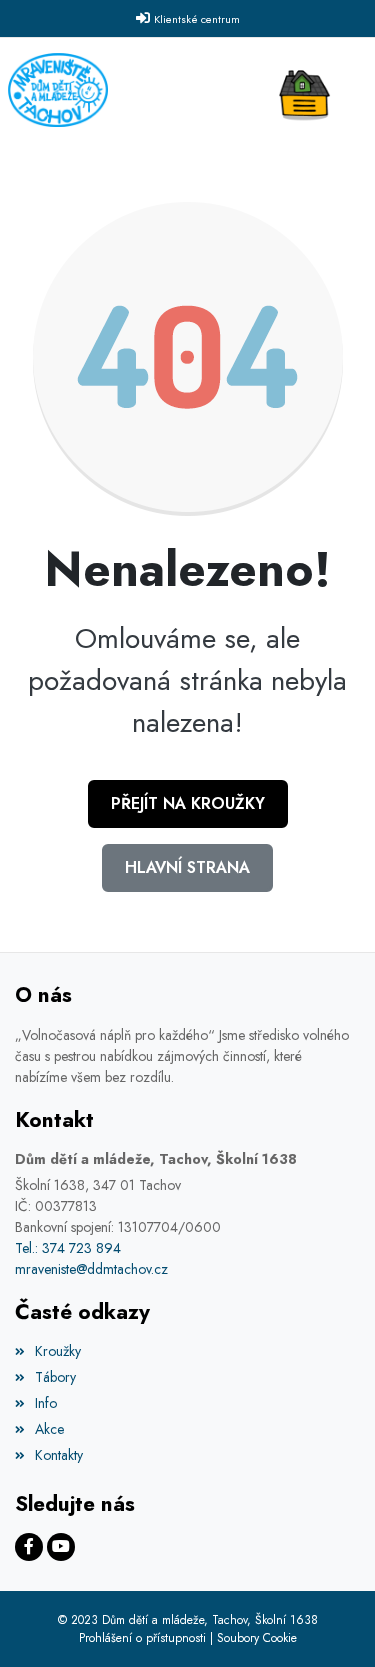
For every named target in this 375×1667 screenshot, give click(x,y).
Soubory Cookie (257, 1638)
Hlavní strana (187, 867)
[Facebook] (29, 1547)
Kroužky (58, 1351)
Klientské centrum (197, 19)
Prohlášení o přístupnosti (142, 1638)
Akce (49, 1429)
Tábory (55, 1377)
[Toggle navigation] (309, 90)
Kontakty (59, 1455)
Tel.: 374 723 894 (68, 1248)
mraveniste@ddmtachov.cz (91, 1269)
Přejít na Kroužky (188, 803)
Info (46, 1403)
